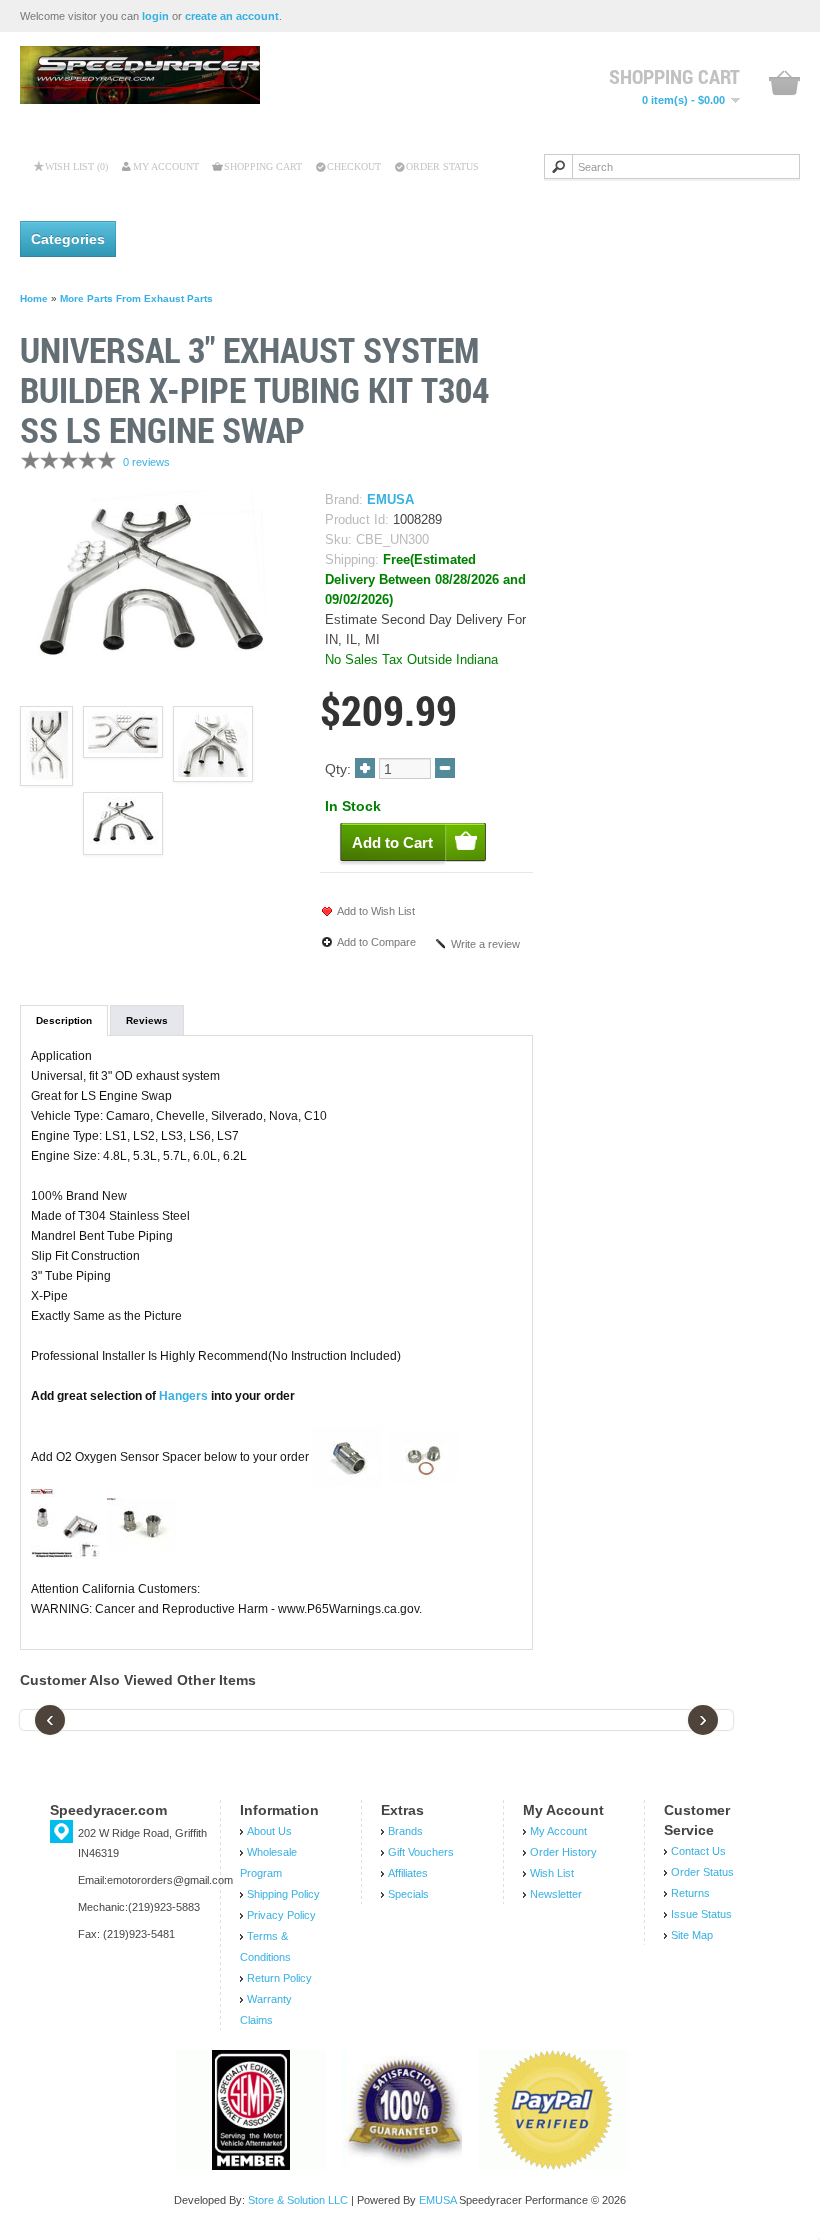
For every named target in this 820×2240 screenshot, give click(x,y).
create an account (232, 16)
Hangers (183, 1396)
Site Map (692, 1935)
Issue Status (701, 1914)
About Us (269, 1831)
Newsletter (556, 1894)
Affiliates (408, 1873)
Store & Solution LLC (298, 2200)
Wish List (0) (76, 166)
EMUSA (390, 500)
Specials (408, 1894)
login (155, 16)
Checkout (354, 166)
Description (64, 1020)
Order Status (442, 166)
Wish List (552, 1873)
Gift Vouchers (421, 1852)
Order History (563, 1852)
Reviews (147, 1020)
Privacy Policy (281, 1915)
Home (34, 298)
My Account (166, 166)
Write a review (485, 944)
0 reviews (146, 462)
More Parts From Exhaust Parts (136, 298)
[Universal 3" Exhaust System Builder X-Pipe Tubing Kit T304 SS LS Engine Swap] (150, 587)
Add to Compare (376, 942)
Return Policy (279, 1978)
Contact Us (698, 1851)
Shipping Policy (283, 1894)
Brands (405, 1831)
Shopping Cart (263, 166)
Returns (690, 1893)
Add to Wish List (376, 911)
